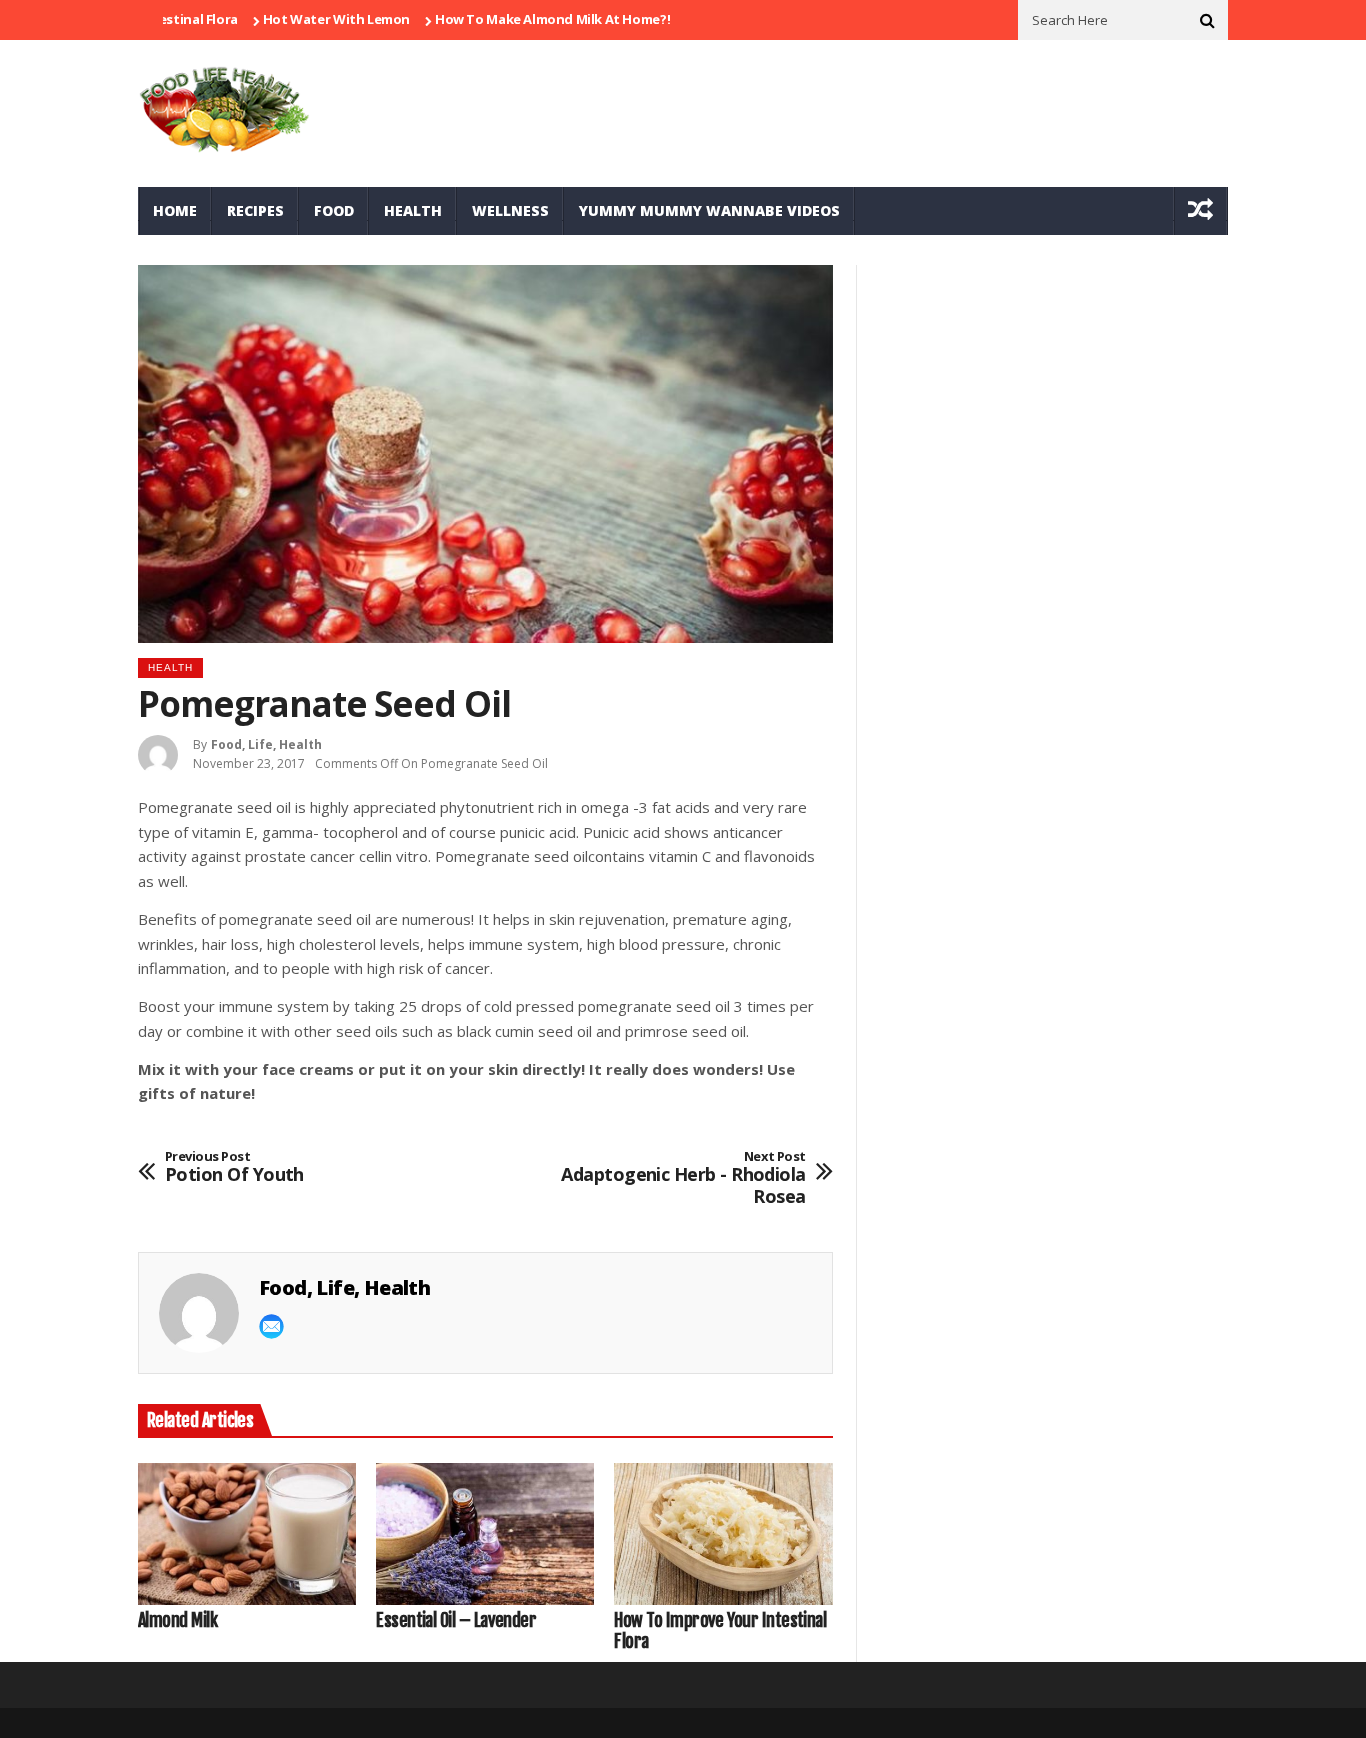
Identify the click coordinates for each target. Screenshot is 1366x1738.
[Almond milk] (247, 1534)
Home (175, 210)
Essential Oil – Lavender (456, 1620)
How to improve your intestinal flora (720, 1631)
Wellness (510, 210)
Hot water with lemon (294, 19)
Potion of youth (234, 1167)
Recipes (255, 210)
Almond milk (177, 1620)
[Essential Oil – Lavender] (485, 1534)
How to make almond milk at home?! (510, 19)
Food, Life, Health (266, 744)
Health (413, 210)
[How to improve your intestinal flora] (723, 1534)
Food (334, 210)
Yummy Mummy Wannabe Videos (709, 210)
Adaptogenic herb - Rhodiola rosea (683, 1178)
